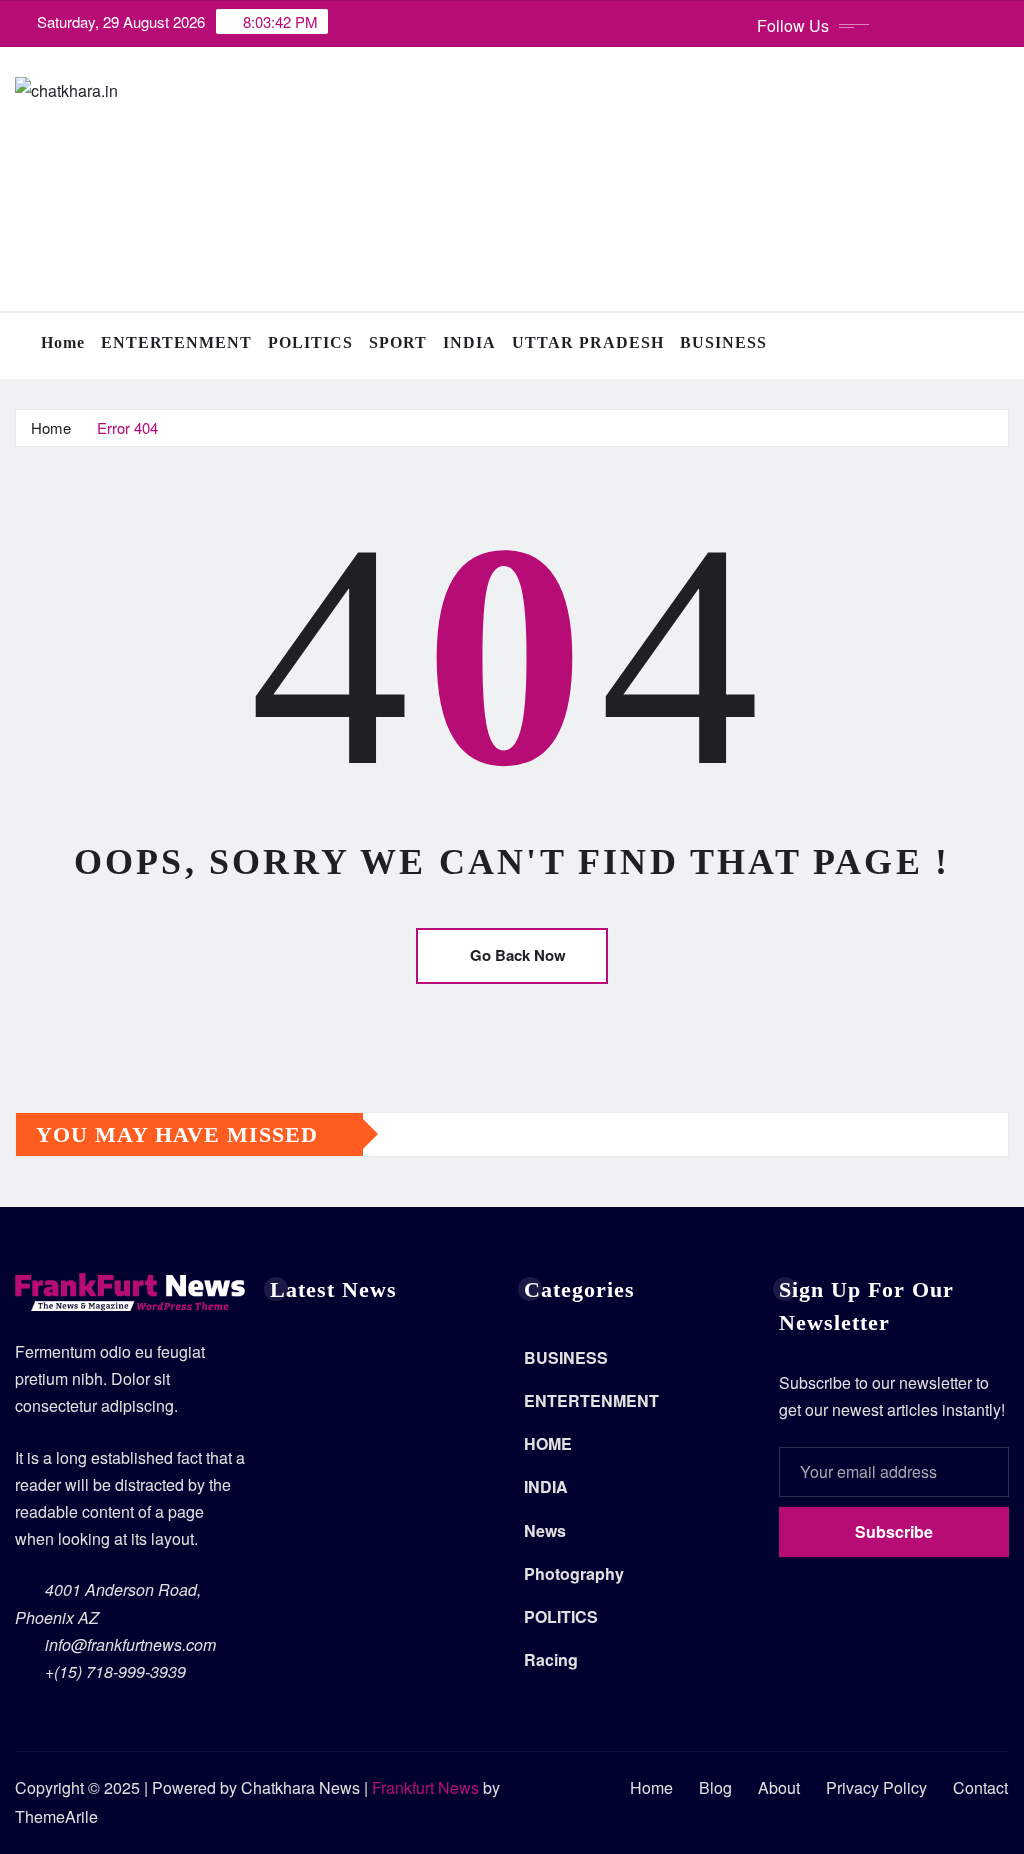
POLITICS (310, 342)
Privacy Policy (876, 1787)
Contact (980, 1787)
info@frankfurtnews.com (130, 1644)
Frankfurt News (425, 1787)
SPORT (398, 342)
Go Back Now (518, 955)
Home (63, 342)
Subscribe (894, 1531)
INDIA (469, 342)
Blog (715, 1787)
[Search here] (1003, 345)
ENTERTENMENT (176, 342)
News (545, 1530)
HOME (548, 1443)
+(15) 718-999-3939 (115, 1671)
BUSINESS (723, 342)
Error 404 (127, 427)
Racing (551, 1659)
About (779, 1787)
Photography (574, 1573)
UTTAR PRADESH (588, 342)
